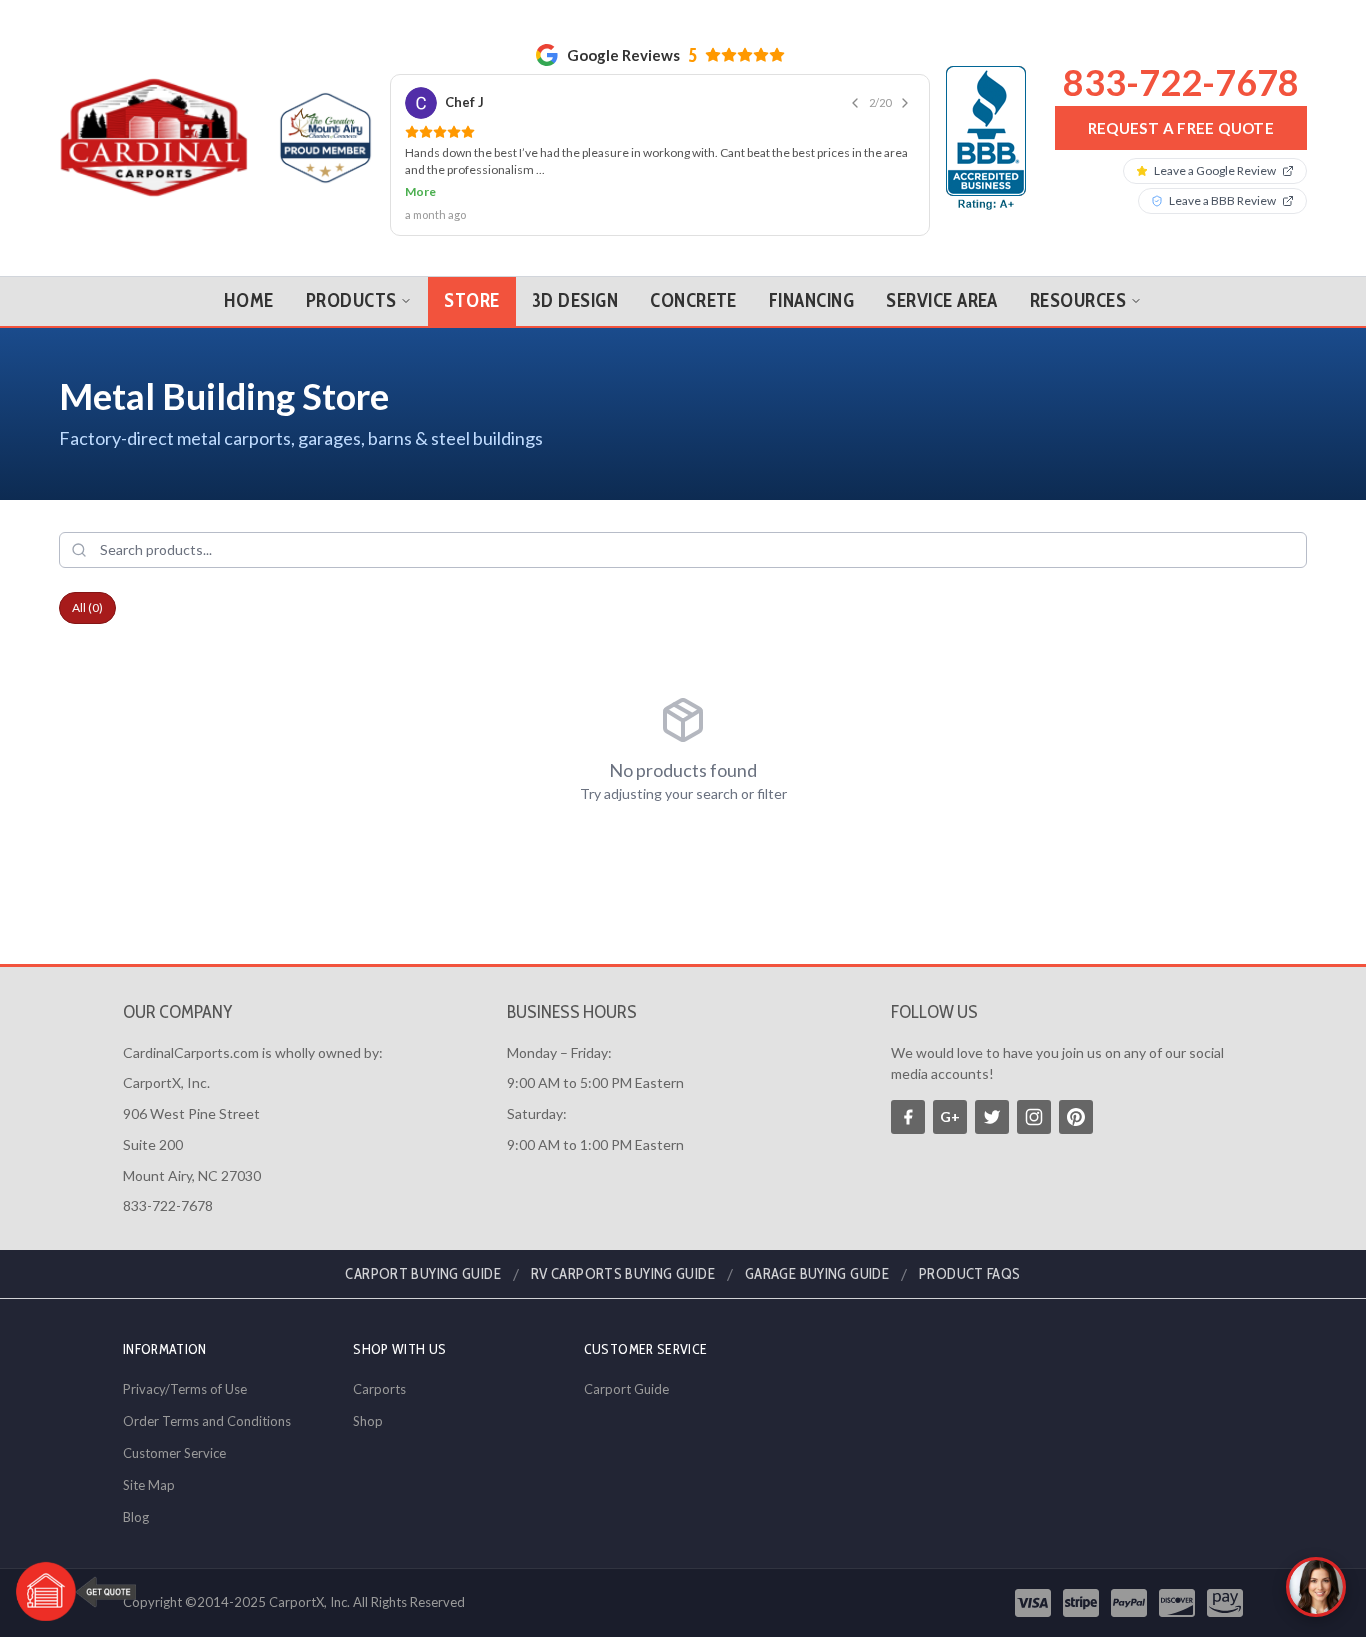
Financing (811, 300)
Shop (368, 1421)
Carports (379, 1389)
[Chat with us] (1316, 1587)
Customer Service (174, 1453)
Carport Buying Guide (423, 1274)
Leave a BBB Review (1222, 200)
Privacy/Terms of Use (185, 1389)
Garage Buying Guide (817, 1274)
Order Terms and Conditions (207, 1421)
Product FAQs (970, 1274)
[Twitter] (992, 1117)
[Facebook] (908, 1117)
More (420, 191)
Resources (1078, 300)
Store (471, 300)
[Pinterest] (1076, 1117)
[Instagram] (1034, 1117)
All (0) (87, 607)
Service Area (942, 300)
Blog (136, 1517)
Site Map (149, 1485)
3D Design (575, 300)
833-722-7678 (1181, 82)
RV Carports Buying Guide (623, 1274)
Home (249, 300)
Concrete (693, 300)
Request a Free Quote (1181, 128)
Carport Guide (626, 1389)
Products (351, 300)
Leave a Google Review (1215, 170)
